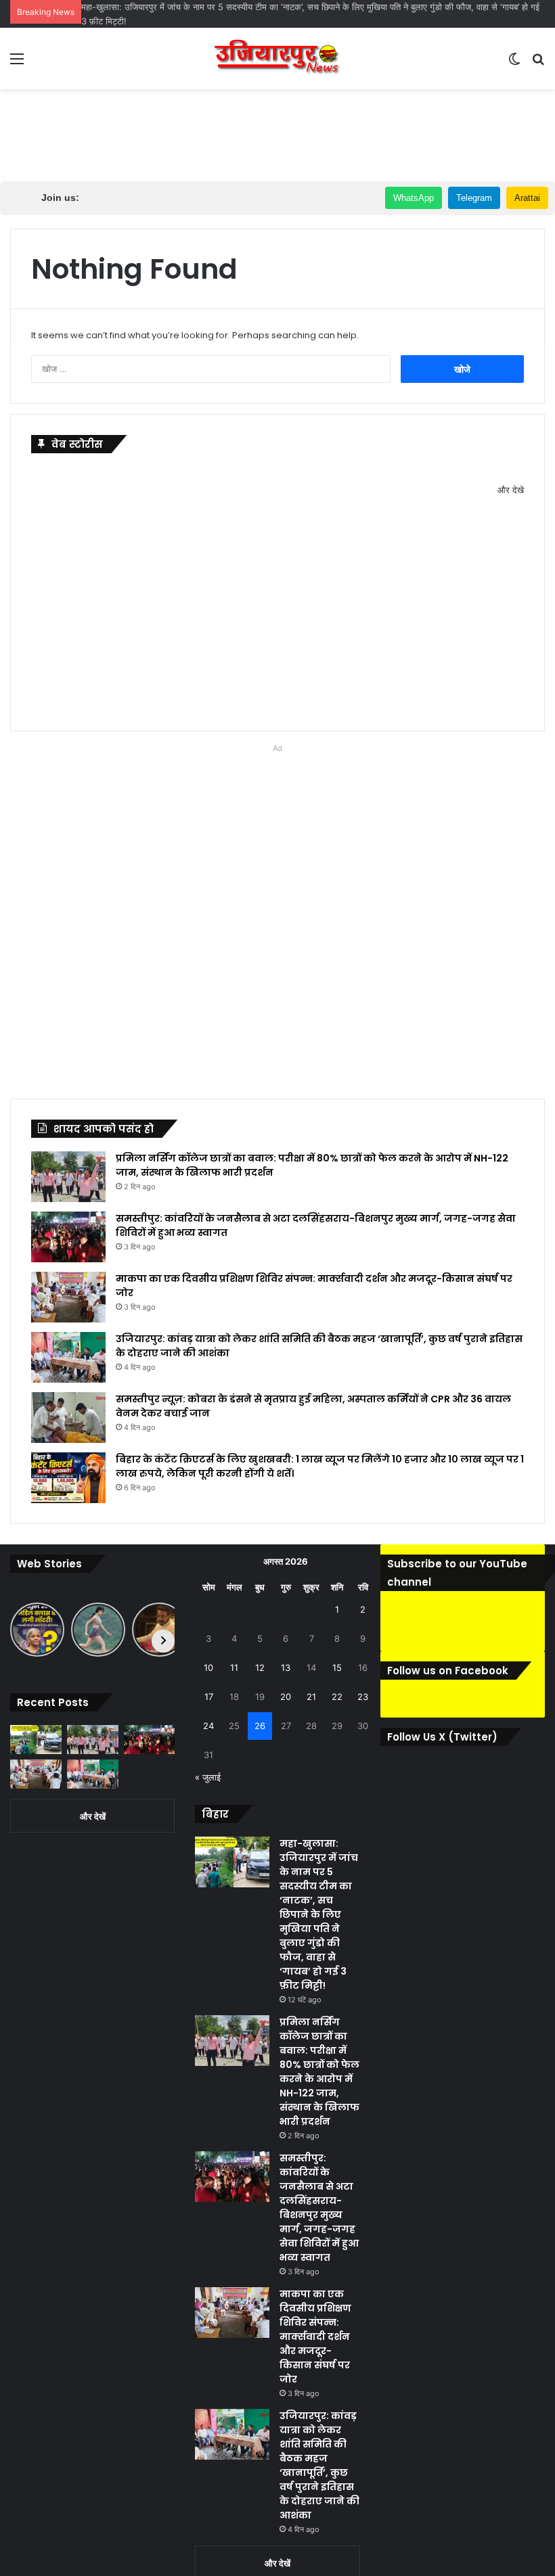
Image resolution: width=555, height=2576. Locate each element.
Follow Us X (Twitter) (442, 1737)
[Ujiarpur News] (277, 59)
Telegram (474, 198)
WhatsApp (414, 198)
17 (209, 1697)
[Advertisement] (277, 133)
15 (337, 1667)
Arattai (527, 198)
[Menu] (17, 63)
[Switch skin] (514, 63)
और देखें (93, 1816)
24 (208, 1726)
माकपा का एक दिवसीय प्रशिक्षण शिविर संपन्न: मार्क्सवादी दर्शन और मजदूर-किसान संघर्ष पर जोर (315, 2337)
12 (260, 1667)
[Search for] (538, 63)
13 (286, 1667)
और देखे (511, 490)
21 (311, 1697)
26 (260, 1726)
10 (208, 1667)
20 (286, 1697)
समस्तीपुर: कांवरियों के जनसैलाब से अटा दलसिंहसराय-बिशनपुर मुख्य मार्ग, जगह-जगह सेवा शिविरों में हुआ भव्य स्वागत (319, 2208)
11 (234, 1667)
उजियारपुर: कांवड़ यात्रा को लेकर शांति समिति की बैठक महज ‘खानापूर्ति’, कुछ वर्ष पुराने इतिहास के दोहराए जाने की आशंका (319, 2465)
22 (337, 1697)
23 (363, 1697)
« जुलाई (208, 1777)
